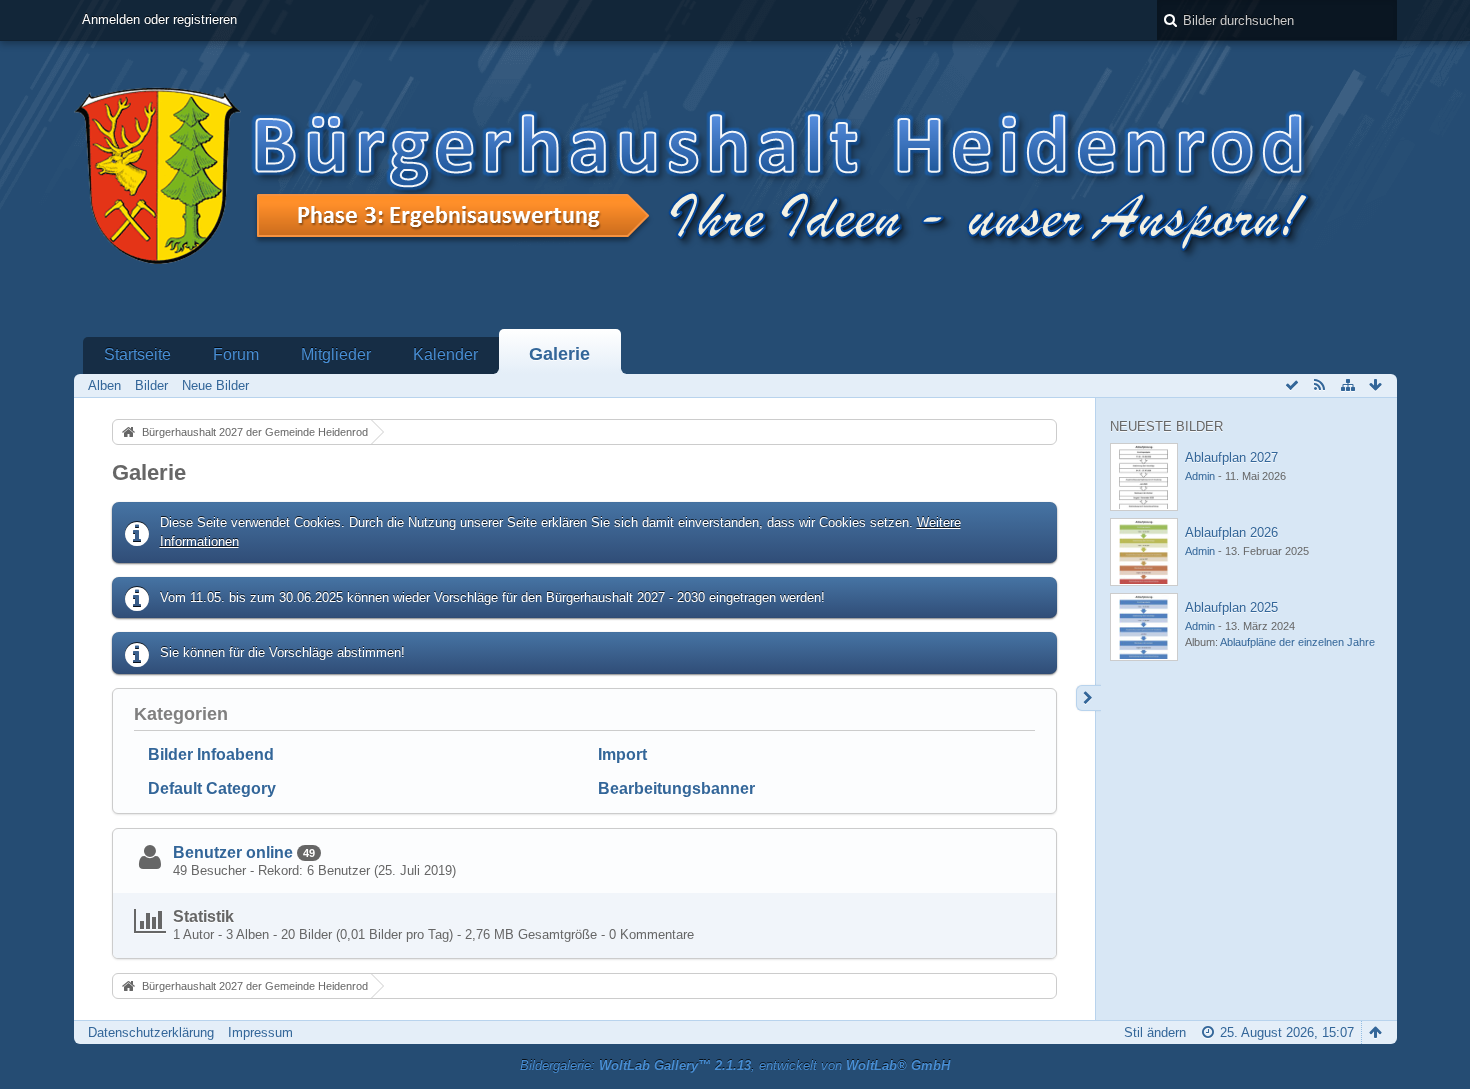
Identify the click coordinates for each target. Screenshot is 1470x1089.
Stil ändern (1155, 1032)
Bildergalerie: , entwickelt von (735, 1065)
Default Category (212, 788)
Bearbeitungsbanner (676, 788)
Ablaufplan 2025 (1231, 607)
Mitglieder (336, 354)
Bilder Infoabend (211, 754)
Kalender (445, 354)
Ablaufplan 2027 (1231, 457)
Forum (236, 354)
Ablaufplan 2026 (1231, 532)
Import (622, 754)
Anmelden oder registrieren (159, 19)
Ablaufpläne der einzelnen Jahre (1297, 642)
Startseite (137, 354)
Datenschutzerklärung (151, 1032)
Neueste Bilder (1166, 426)
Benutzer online (233, 852)
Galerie (559, 354)
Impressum (260, 1032)
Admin (1200, 476)
